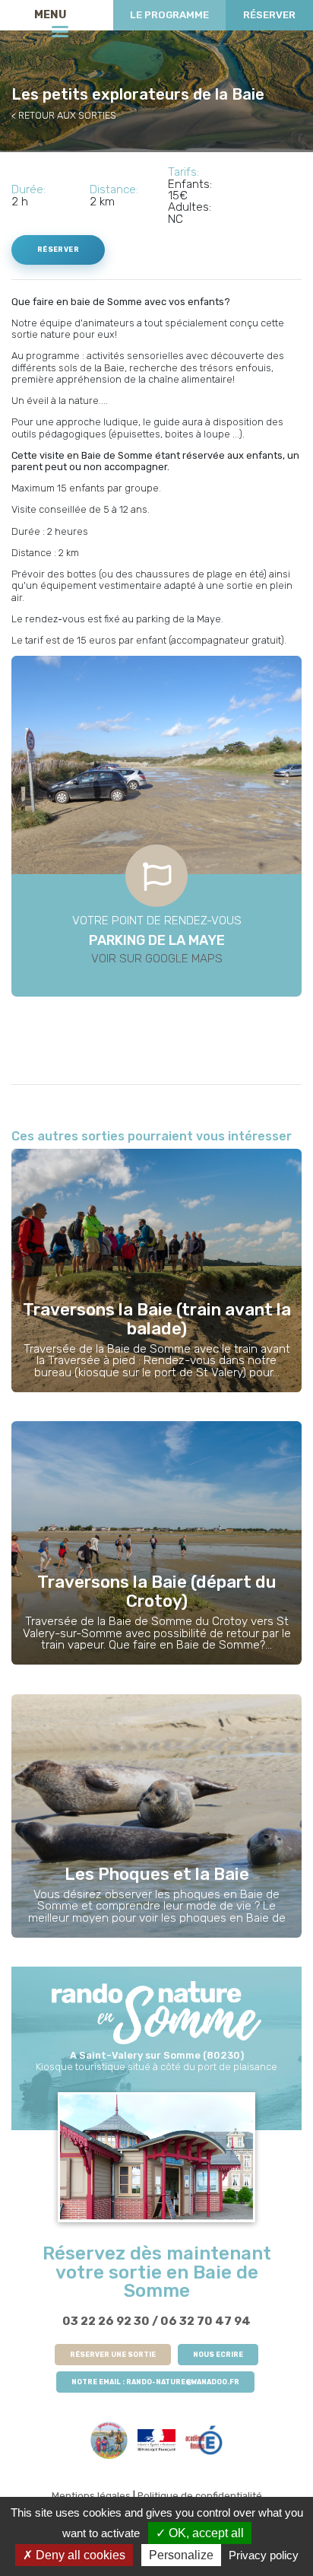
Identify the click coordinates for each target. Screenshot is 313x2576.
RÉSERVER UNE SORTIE (113, 2355)
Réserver (269, 15)
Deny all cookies (79, 2555)
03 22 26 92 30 (106, 2321)
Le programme (169, 15)
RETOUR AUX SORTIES (67, 115)
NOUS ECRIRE (218, 2355)
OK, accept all (205, 2533)
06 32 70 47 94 (206, 2321)
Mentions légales (91, 2496)
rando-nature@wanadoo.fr (183, 2382)
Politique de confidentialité (200, 2496)
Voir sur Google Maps (157, 959)
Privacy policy (264, 2555)
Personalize (181, 2555)
